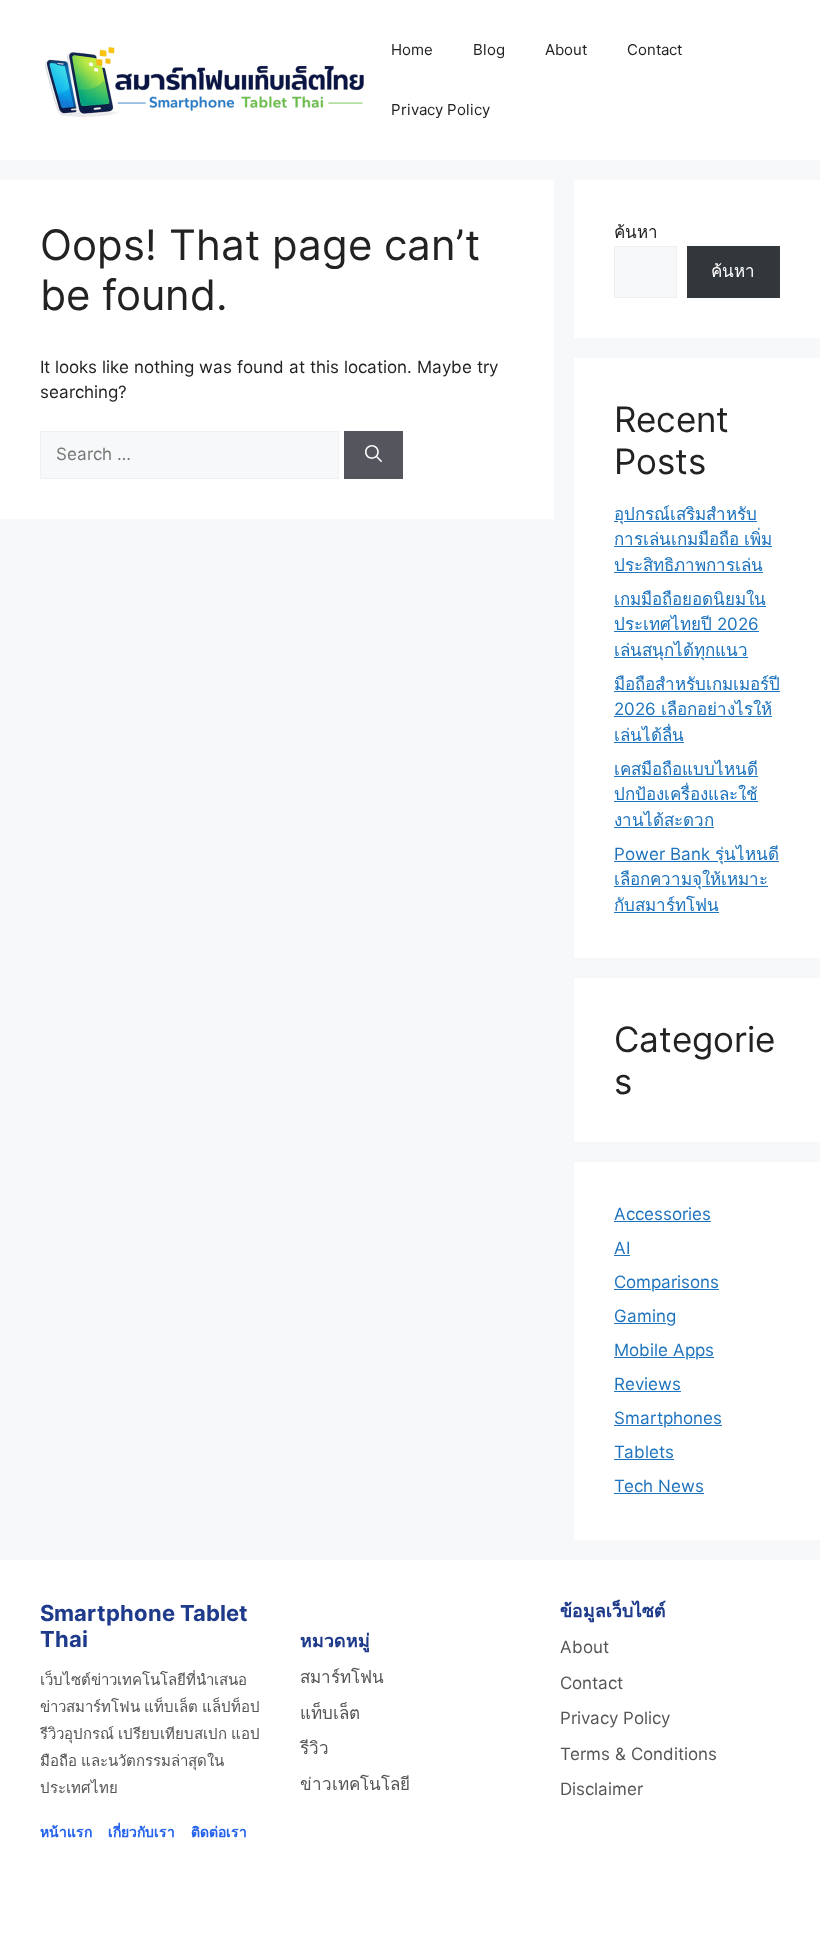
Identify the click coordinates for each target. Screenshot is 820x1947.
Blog (489, 49)
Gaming (645, 1316)
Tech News (659, 1486)
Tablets (644, 1452)
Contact (654, 49)
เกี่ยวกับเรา (141, 1831)
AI (622, 1248)
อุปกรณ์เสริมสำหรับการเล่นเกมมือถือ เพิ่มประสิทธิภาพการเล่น (693, 539)
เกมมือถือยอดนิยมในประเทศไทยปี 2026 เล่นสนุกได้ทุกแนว (690, 624)
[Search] (373, 455)
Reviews (647, 1384)
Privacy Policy (440, 109)
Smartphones (668, 1418)
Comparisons (666, 1282)
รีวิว (314, 1748)
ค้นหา (636, 232)
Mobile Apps (664, 1350)
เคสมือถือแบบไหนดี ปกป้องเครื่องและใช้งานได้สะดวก (686, 794)
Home (412, 49)
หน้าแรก (66, 1831)
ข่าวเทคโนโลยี (355, 1784)
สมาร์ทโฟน (342, 1677)
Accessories (662, 1214)
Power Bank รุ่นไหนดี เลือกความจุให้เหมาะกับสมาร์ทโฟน (696, 879)
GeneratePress (664, 1915)
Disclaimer (601, 1789)
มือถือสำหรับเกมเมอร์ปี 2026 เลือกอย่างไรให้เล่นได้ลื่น (697, 709)
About (566, 49)
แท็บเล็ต (330, 1713)
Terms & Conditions (638, 1754)
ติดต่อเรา (219, 1831)
